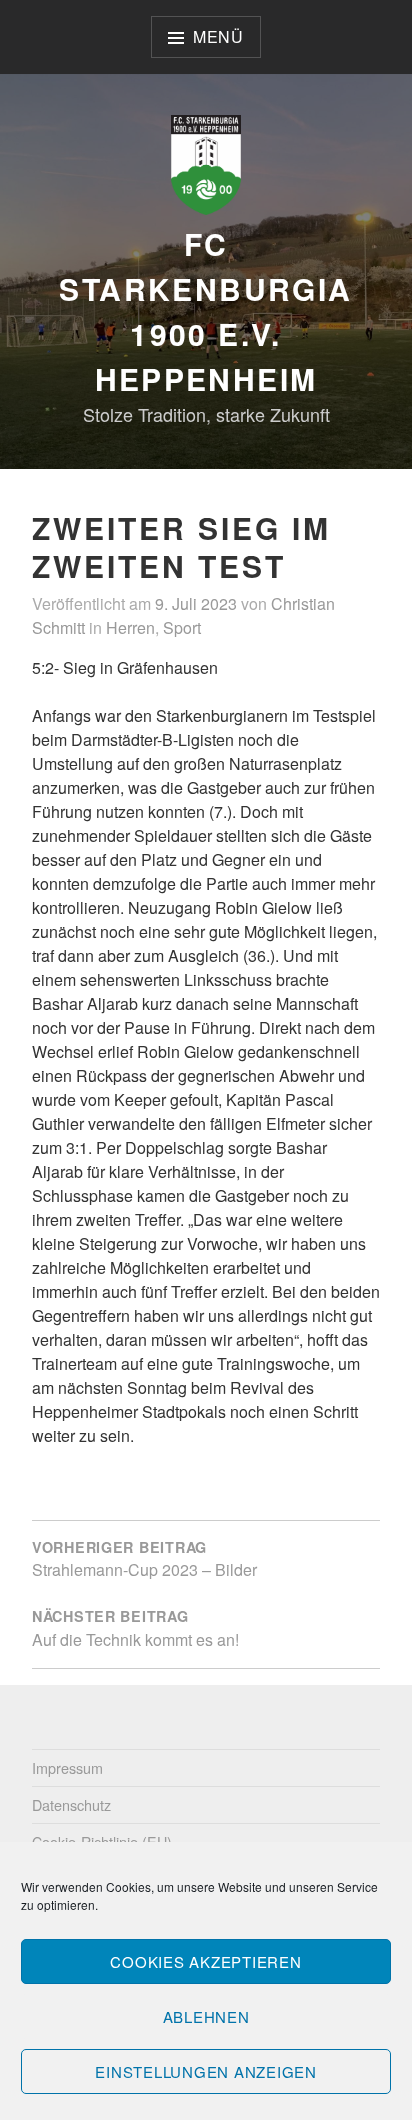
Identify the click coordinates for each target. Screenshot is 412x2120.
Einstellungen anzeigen (206, 2071)
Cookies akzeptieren (205, 1961)
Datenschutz (71, 1804)
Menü (218, 36)
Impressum (67, 1767)
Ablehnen (206, 2016)
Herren (130, 627)
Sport (182, 627)
